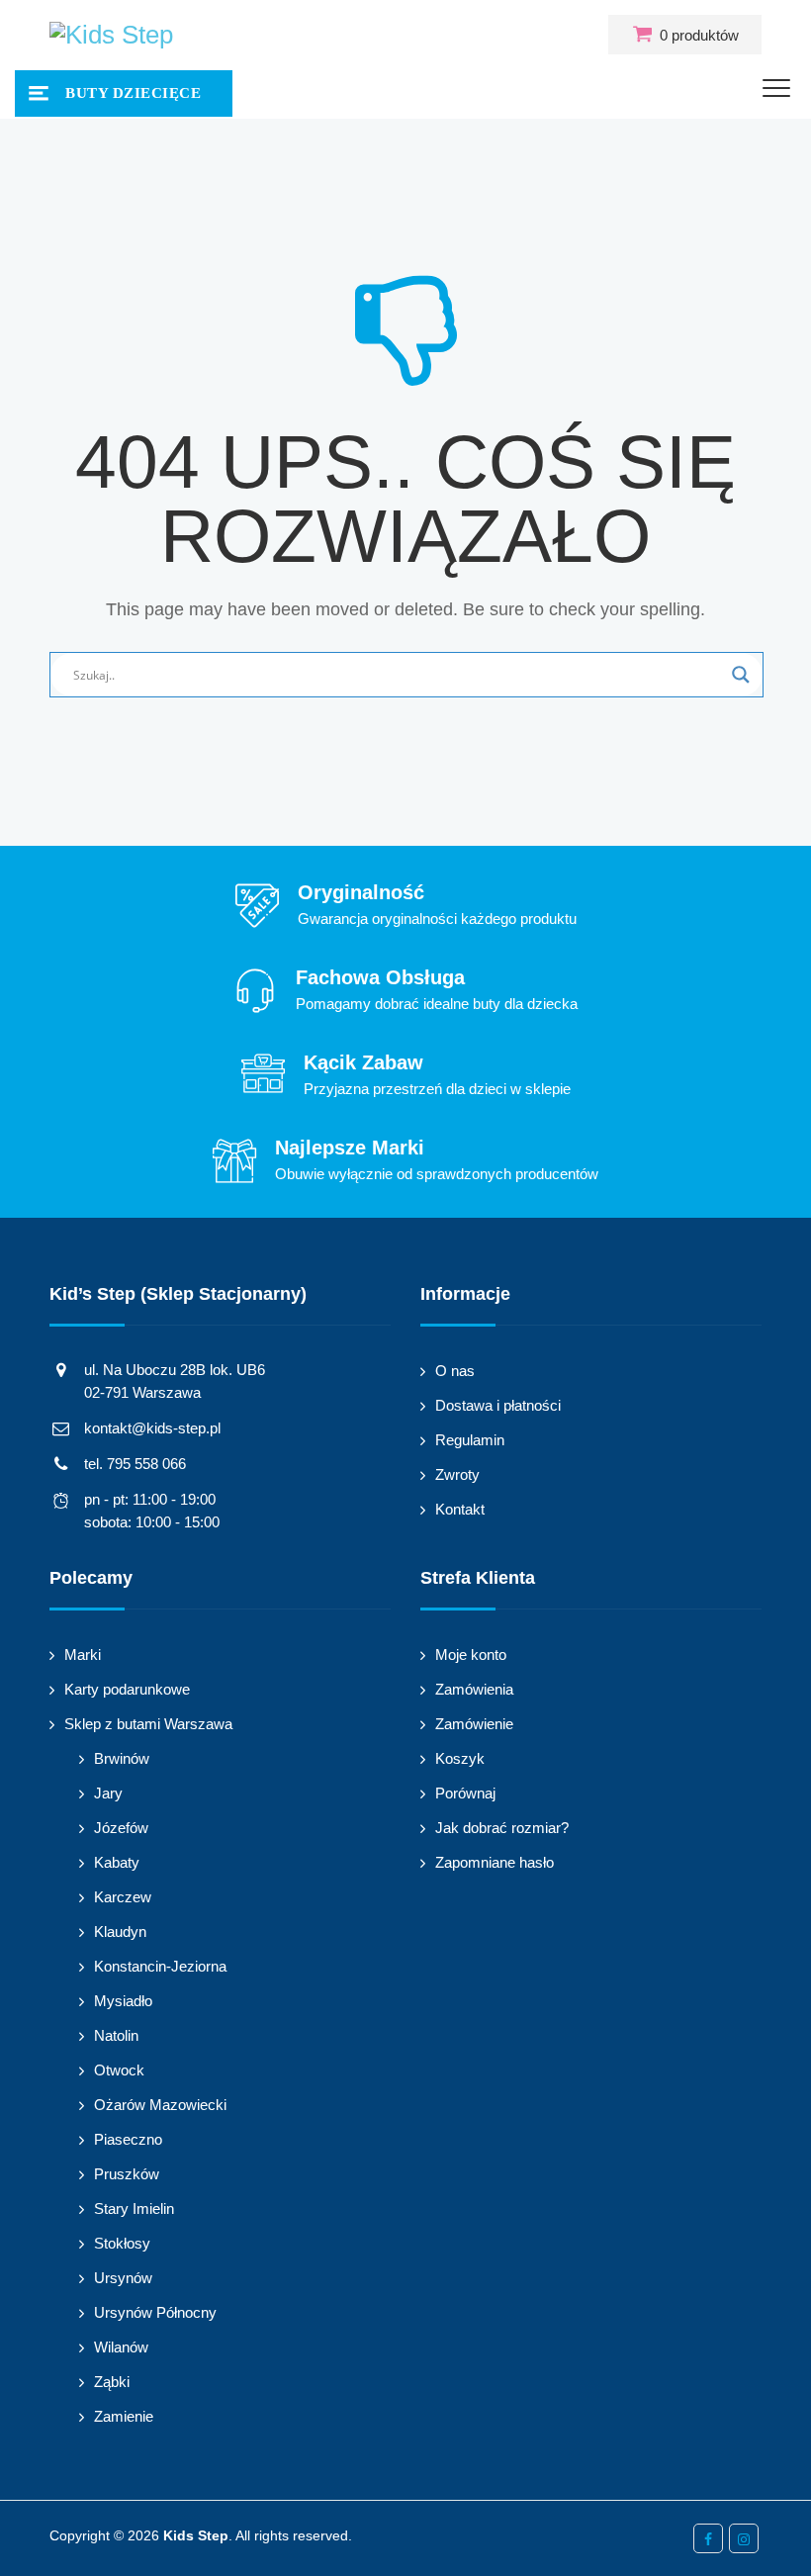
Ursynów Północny (155, 2312)
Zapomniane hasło (495, 1862)
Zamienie (124, 2416)
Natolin (116, 2035)
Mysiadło (123, 2001)
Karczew (123, 1897)
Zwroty (457, 1474)
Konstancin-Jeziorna (160, 1966)
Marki (83, 1655)
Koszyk (460, 1758)
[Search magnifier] (741, 675)
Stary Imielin (134, 2208)
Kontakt (460, 1509)
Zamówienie (474, 1724)
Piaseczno (128, 2139)
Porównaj (465, 1793)
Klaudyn (120, 1932)
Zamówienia (474, 1689)
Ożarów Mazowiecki (160, 2105)
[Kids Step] (111, 35)
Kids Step (196, 2535)
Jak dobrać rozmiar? (502, 1828)
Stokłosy (122, 2243)
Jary (108, 1793)
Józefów (121, 1828)
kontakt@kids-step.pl (152, 1428)
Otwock (119, 2070)
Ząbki (112, 2382)
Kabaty (117, 1862)
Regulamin (470, 1440)
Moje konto (471, 1655)
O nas (455, 1371)
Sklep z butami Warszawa (148, 1724)
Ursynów (123, 2278)
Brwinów (122, 1758)
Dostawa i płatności (498, 1405)
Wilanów (121, 2347)
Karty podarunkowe (127, 1689)
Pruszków (127, 2174)
